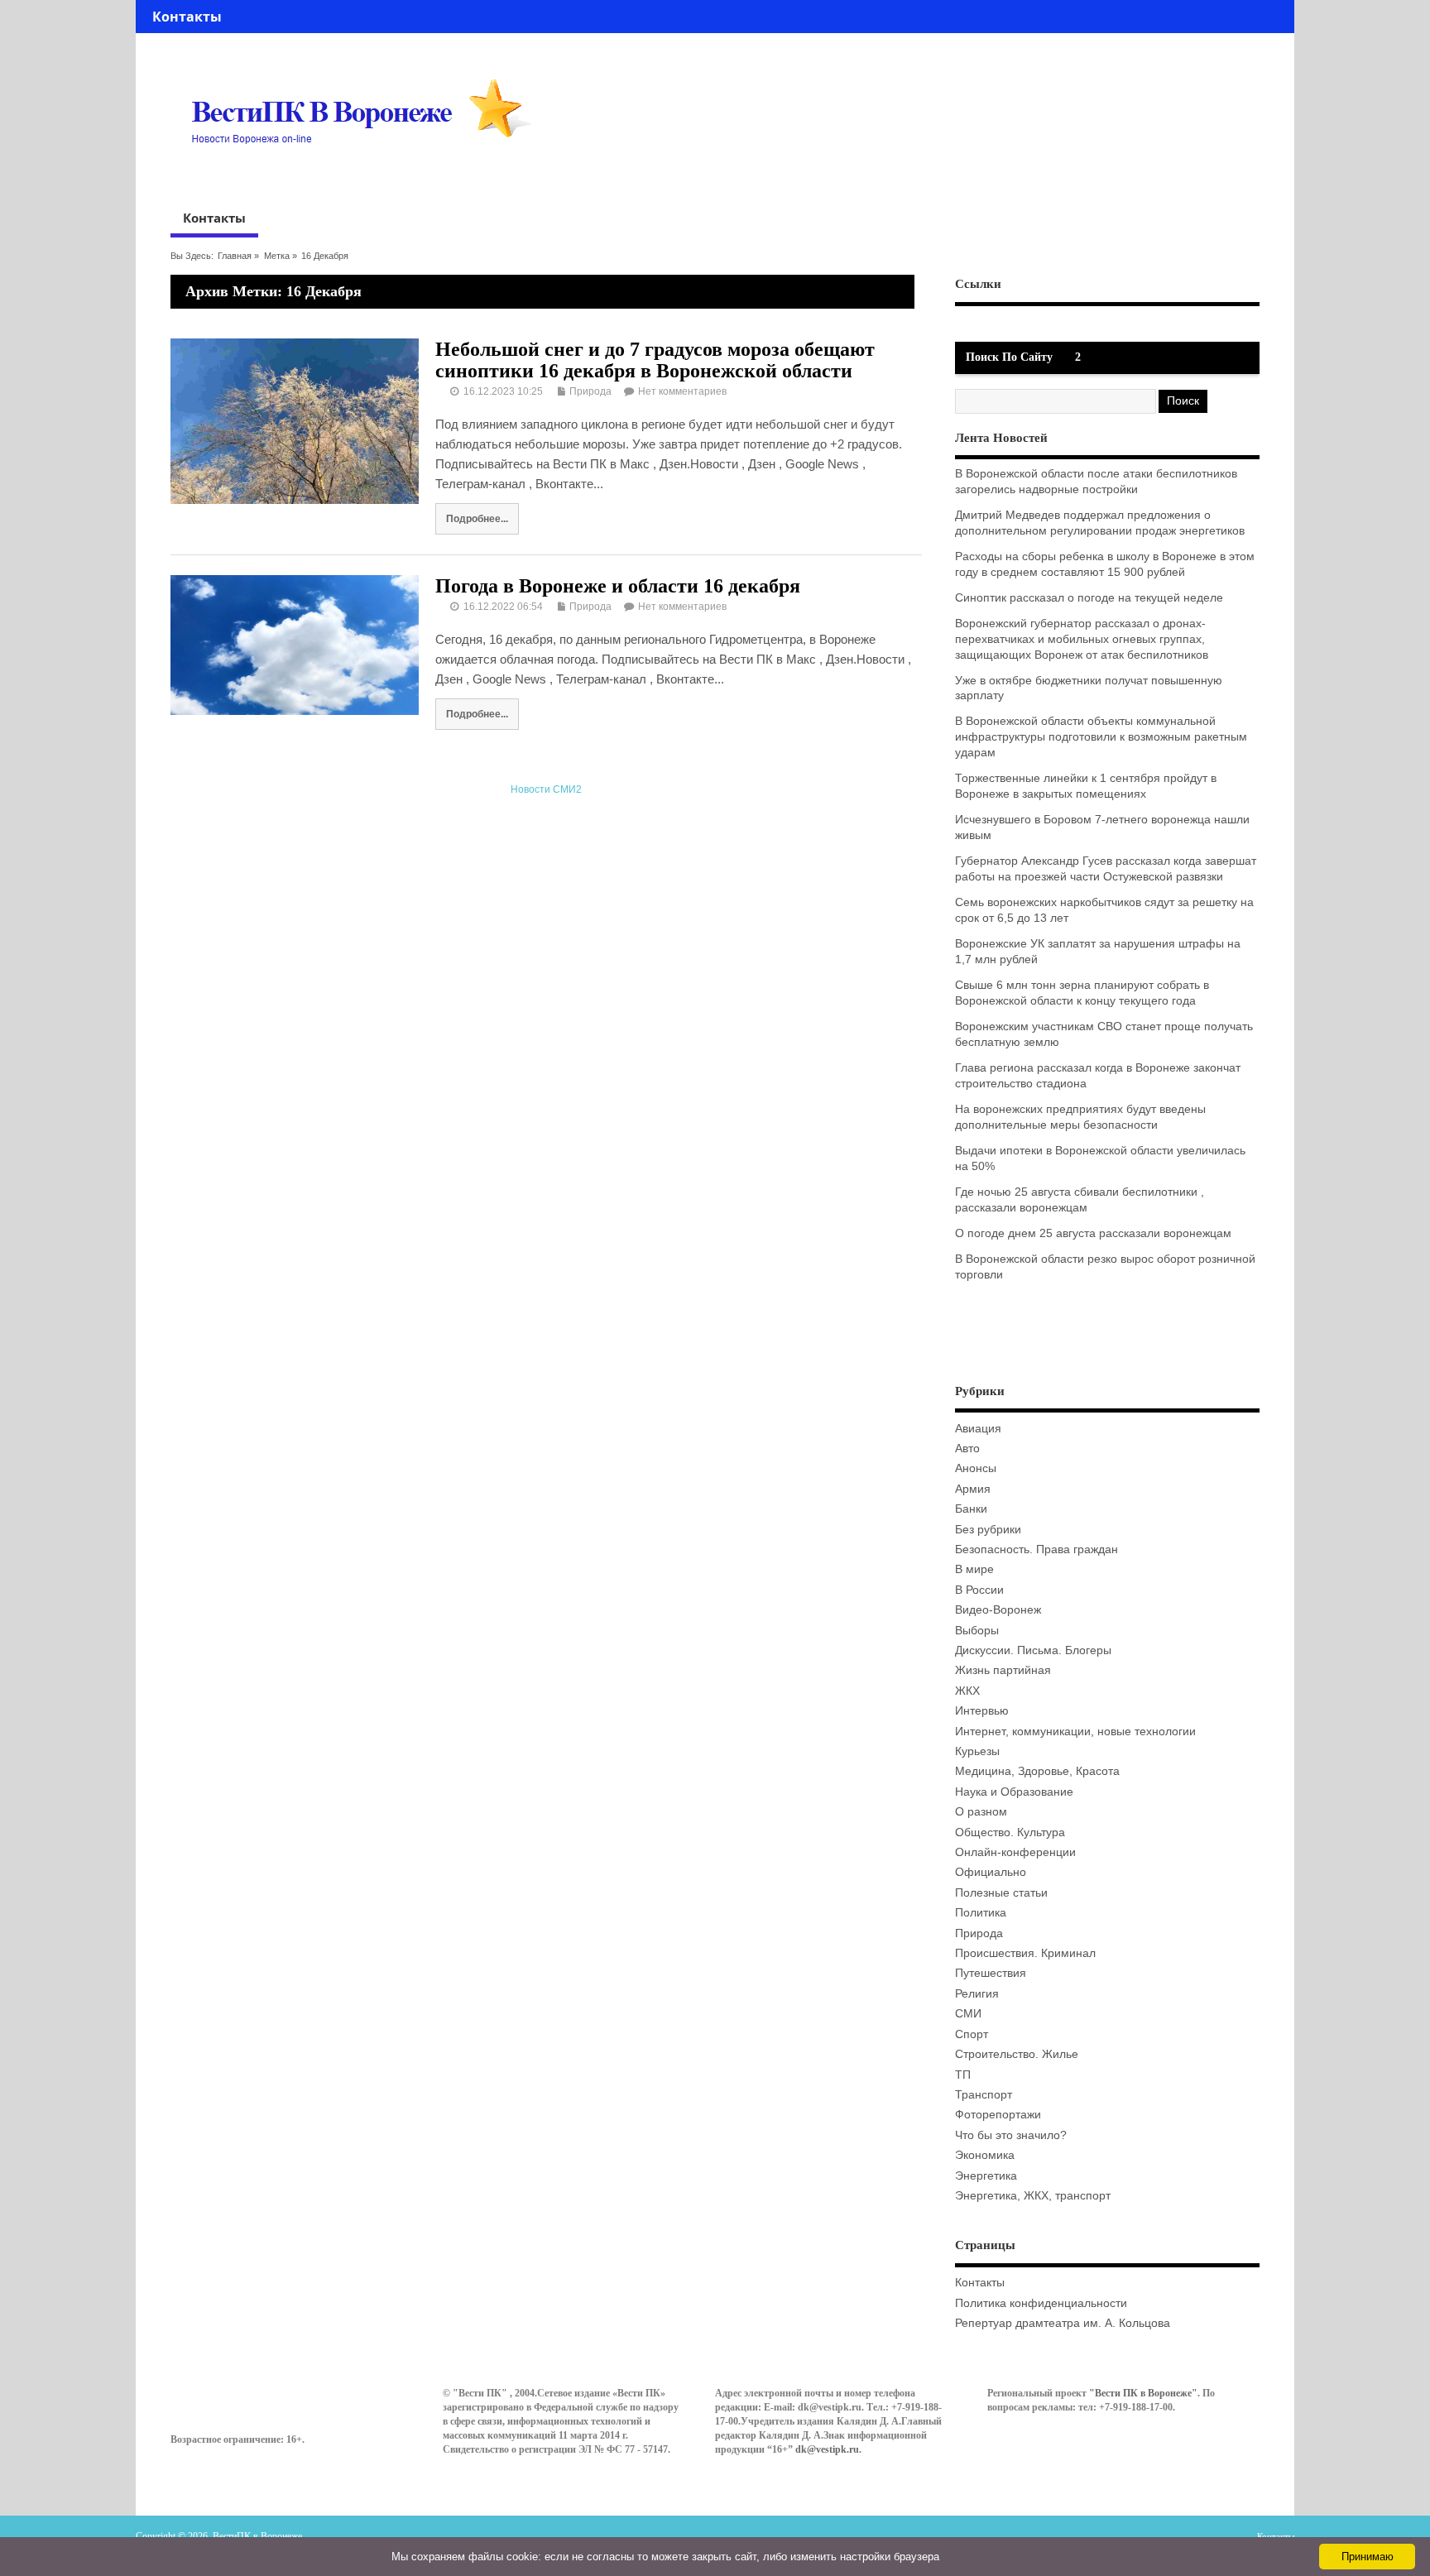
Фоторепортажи (998, 2115)
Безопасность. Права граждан (1037, 1549)
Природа (590, 391)
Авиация (978, 1429)
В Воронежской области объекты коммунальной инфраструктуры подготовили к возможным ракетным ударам (1101, 737)
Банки (971, 1509)
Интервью (982, 1711)
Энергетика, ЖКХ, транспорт (1033, 2196)
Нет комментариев (682, 391)
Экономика (985, 2155)
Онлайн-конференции (1015, 1852)
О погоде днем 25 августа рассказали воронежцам (1093, 1233)
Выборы (977, 1631)
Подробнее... (477, 518)
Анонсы (976, 1468)
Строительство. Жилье (1017, 2054)
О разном (981, 1812)
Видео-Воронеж (998, 1610)
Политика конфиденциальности (1041, 2303)
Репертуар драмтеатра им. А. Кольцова (1063, 2323)
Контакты (187, 17)
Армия (973, 1489)
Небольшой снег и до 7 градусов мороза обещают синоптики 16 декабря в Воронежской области (655, 360)
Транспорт (984, 2095)
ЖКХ (967, 1691)
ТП (963, 2075)
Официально (991, 1872)
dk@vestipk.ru (827, 2449)
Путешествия (991, 1973)
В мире (974, 1569)
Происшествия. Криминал (1025, 1953)
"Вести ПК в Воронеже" (1143, 2393)
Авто (967, 1449)
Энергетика (986, 2176)
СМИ (968, 2014)
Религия (977, 1994)
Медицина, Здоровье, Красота (1037, 1771)
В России (979, 1590)
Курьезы (977, 1751)
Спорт (972, 2034)
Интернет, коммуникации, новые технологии (1075, 1732)
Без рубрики (988, 1530)
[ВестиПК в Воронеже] (367, 175)
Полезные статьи (1001, 1893)
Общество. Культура (1010, 1832)
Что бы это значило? (1011, 2135)
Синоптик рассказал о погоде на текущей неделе (1089, 598)
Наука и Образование (1014, 1792)
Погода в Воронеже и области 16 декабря (618, 586)
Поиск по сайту (1009, 357)
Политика (981, 1913)
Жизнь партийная (1003, 1670)
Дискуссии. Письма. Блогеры (1033, 1650)
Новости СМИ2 (546, 789)
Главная (235, 256)
